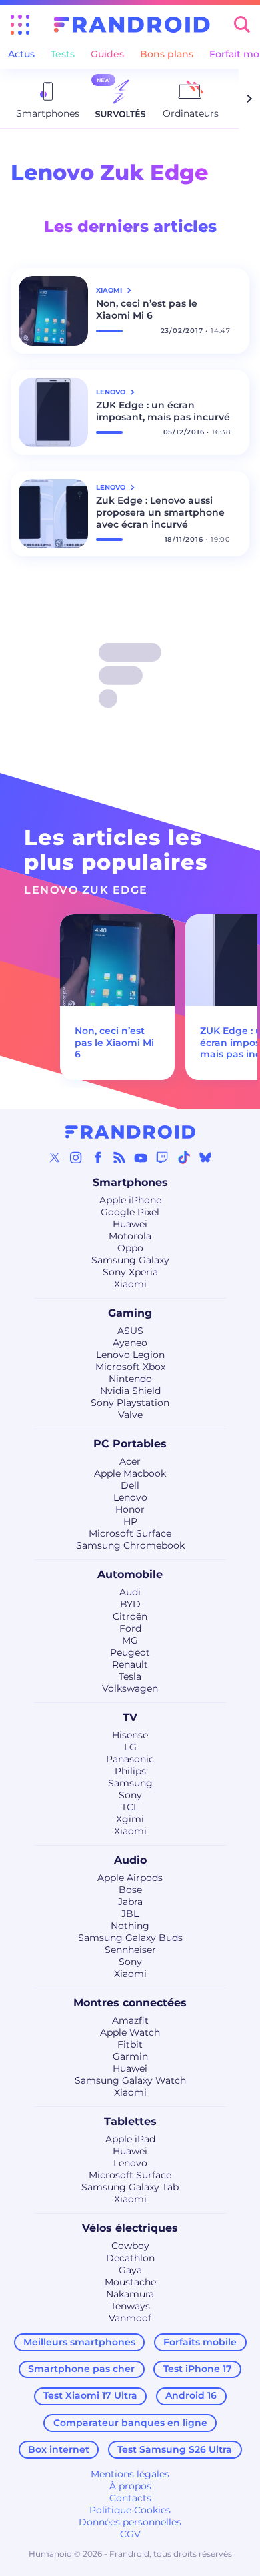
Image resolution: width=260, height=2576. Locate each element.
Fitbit (130, 2044)
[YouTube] (141, 1157)
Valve (130, 1415)
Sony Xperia (130, 1272)
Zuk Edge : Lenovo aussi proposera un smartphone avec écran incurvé (160, 512)
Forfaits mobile (200, 2342)
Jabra (130, 1902)
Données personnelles (130, 2522)
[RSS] (119, 1157)
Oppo (130, 1248)
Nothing (130, 1926)
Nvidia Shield (130, 1391)
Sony (130, 1795)
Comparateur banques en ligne (130, 2423)
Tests (63, 54)
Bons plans (167, 54)
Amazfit (130, 2020)
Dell (130, 1485)
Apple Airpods (130, 1878)
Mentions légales (130, 2474)
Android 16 (191, 2395)
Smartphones (130, 1182)
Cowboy (130, 2246)
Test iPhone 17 (198, 2369)
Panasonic (130, 1759)
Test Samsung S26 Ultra (175, 2449)
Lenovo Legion (130, 1355)
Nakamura (130, 2294)
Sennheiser (130, 1950)
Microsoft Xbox (130, 1367)
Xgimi (130, 1819)
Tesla (130, 1676)
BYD (130, 1604)
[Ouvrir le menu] (20, 25)
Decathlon (130, 2258)
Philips (130, 1771)
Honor (130, 1509)
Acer (130, 1461)
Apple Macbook (130, 1473)
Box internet (59, 2449)
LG (130, 1747)
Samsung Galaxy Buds (130, 1938)
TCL (130, 1807)
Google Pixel (130, 1212)
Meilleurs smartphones (79, 2342)
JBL (130, 1914)
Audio (130, 1860)
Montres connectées (130, 2003)
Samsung (130, 1783)
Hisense (130, 1735)
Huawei (130, 1224)
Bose (130, 1890)
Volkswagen (130, 1688)
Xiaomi (130, 1284)
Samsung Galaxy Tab (130, 2187)
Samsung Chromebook (130, 1545)
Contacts (130, 2498)
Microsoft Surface (130, 1533)
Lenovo (130, 1497)
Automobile (130, 1574)
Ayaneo (130, 1343)
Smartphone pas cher (81, 2369)
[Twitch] (162, 1157)
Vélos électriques (130, 2228)
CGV (130, 2534)
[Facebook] (98, 1157)
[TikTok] (184, 1157)
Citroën (130, 1616)
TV (130, 1717)
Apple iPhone (130, 1200)
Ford (130, 1628)
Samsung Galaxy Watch (130, 2080)
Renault (130, 1664)
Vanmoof (130, 2318)
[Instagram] (76, 1157)
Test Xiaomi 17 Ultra (90, 2395)
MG (130, 1640)
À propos (130, 2486)
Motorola (130, 1236)
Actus (21, 54)
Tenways (130, 2306)
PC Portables (130, 1444)
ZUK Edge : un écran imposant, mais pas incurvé (163, 411)
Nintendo (130, 1379)
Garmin (130, 2056)
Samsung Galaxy (130, 1260)
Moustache (130, 2282)
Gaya (130, 2270)
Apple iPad (130, 2139)
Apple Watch (130, 2032)
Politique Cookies (130, 2510)
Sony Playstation (130, 1403)
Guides (107, 54)
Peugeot (130, 1652)
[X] (55, 1157)
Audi (130, 1592)
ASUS (130, 1331)
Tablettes (130, 2121)
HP (130, 1521)
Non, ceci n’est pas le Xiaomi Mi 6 (147, 309)
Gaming (130, 1313)
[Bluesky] (205, 1157)
